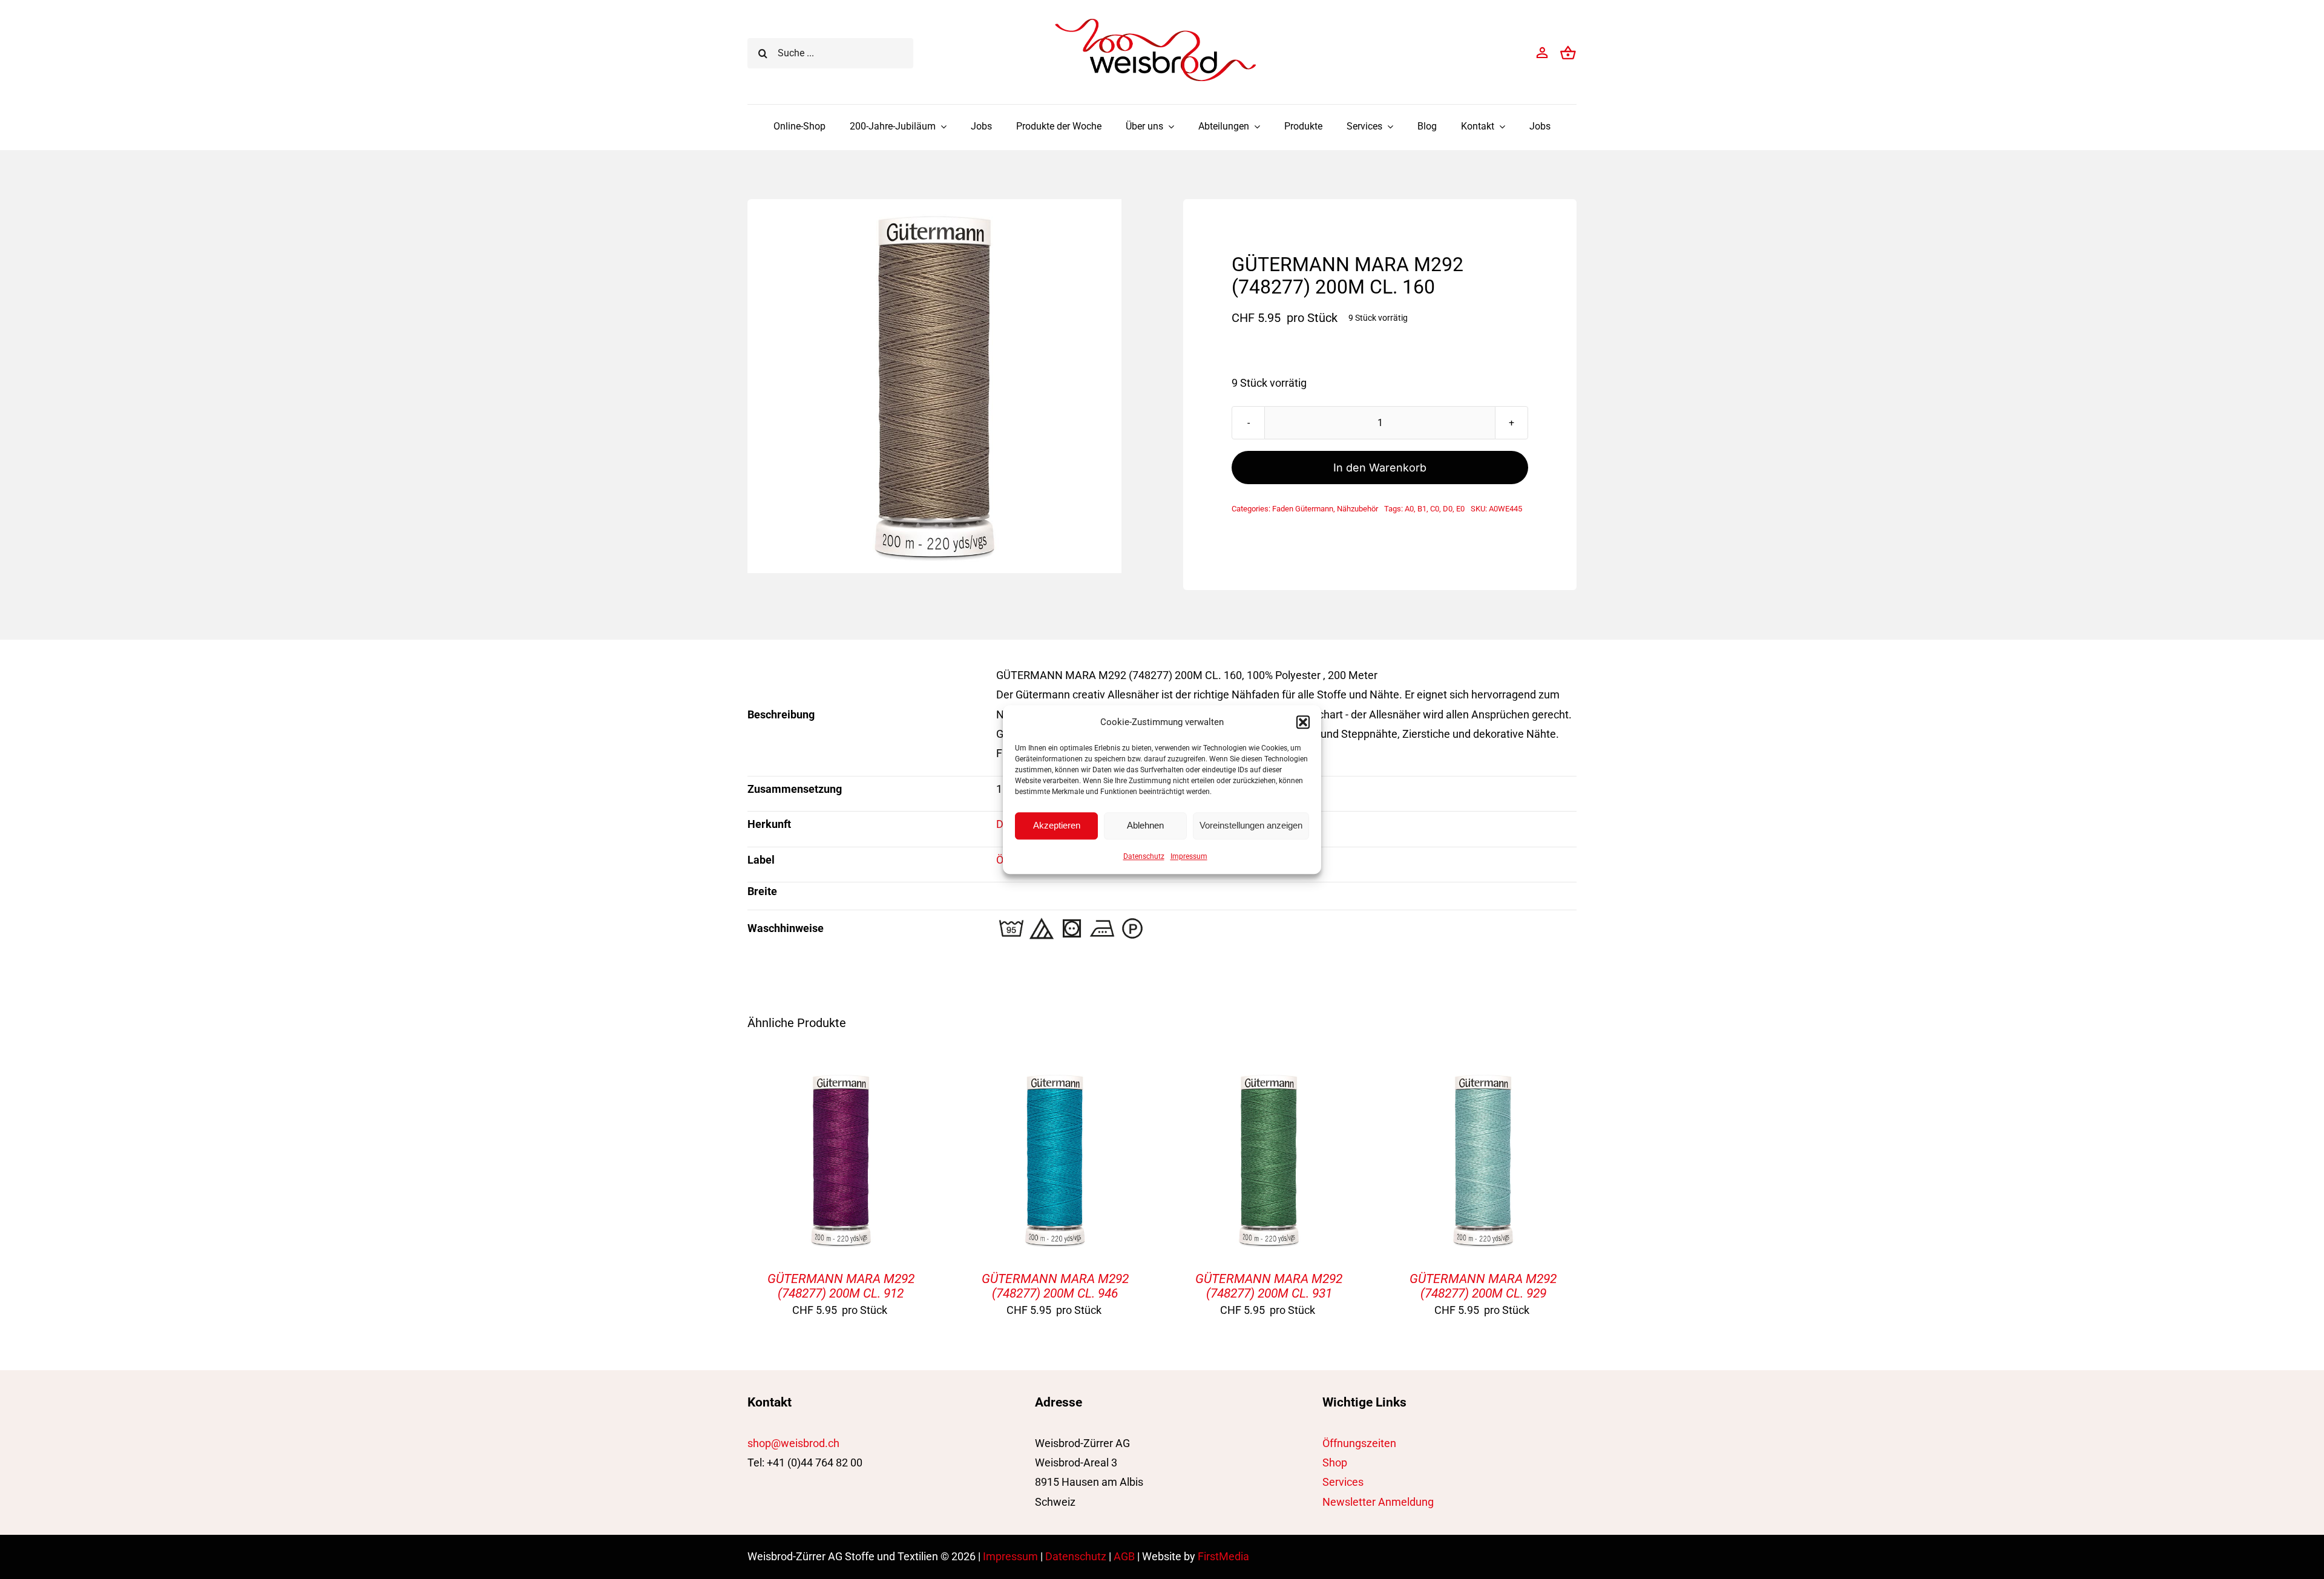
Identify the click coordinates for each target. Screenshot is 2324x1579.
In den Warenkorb (1380, 468)
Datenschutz (1144, 856)
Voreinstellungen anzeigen (1251, 825)
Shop (1335, 1462)
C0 (1435, 509)
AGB (1124, 1556)
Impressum (1189, 856)
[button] (1303, 722)
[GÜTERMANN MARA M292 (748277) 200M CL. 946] (1055, 1076)
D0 (1448, 509)
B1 (1422, 509)
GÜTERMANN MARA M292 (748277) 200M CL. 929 (1483, 1286)
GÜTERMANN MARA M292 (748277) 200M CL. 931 (1269, 1286)
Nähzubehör (1357, 509)
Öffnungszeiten (1359, 1443)
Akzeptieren (1057, 825)
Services (1343, 1482)
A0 (1409, 509)
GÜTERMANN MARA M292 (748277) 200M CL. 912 (841, 1286)
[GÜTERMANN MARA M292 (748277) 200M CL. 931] (1269, 1076)
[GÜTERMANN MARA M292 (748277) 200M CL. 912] (841, 1076)
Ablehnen (1145, 825)
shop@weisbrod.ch (793, 1443)
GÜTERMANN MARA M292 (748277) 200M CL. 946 (1055, 1286)
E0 (1460, 509)
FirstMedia (1223, 1556)
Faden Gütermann (1303, 509)
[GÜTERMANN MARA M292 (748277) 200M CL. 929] (1483, 1076)
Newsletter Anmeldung (1378, 1502)
